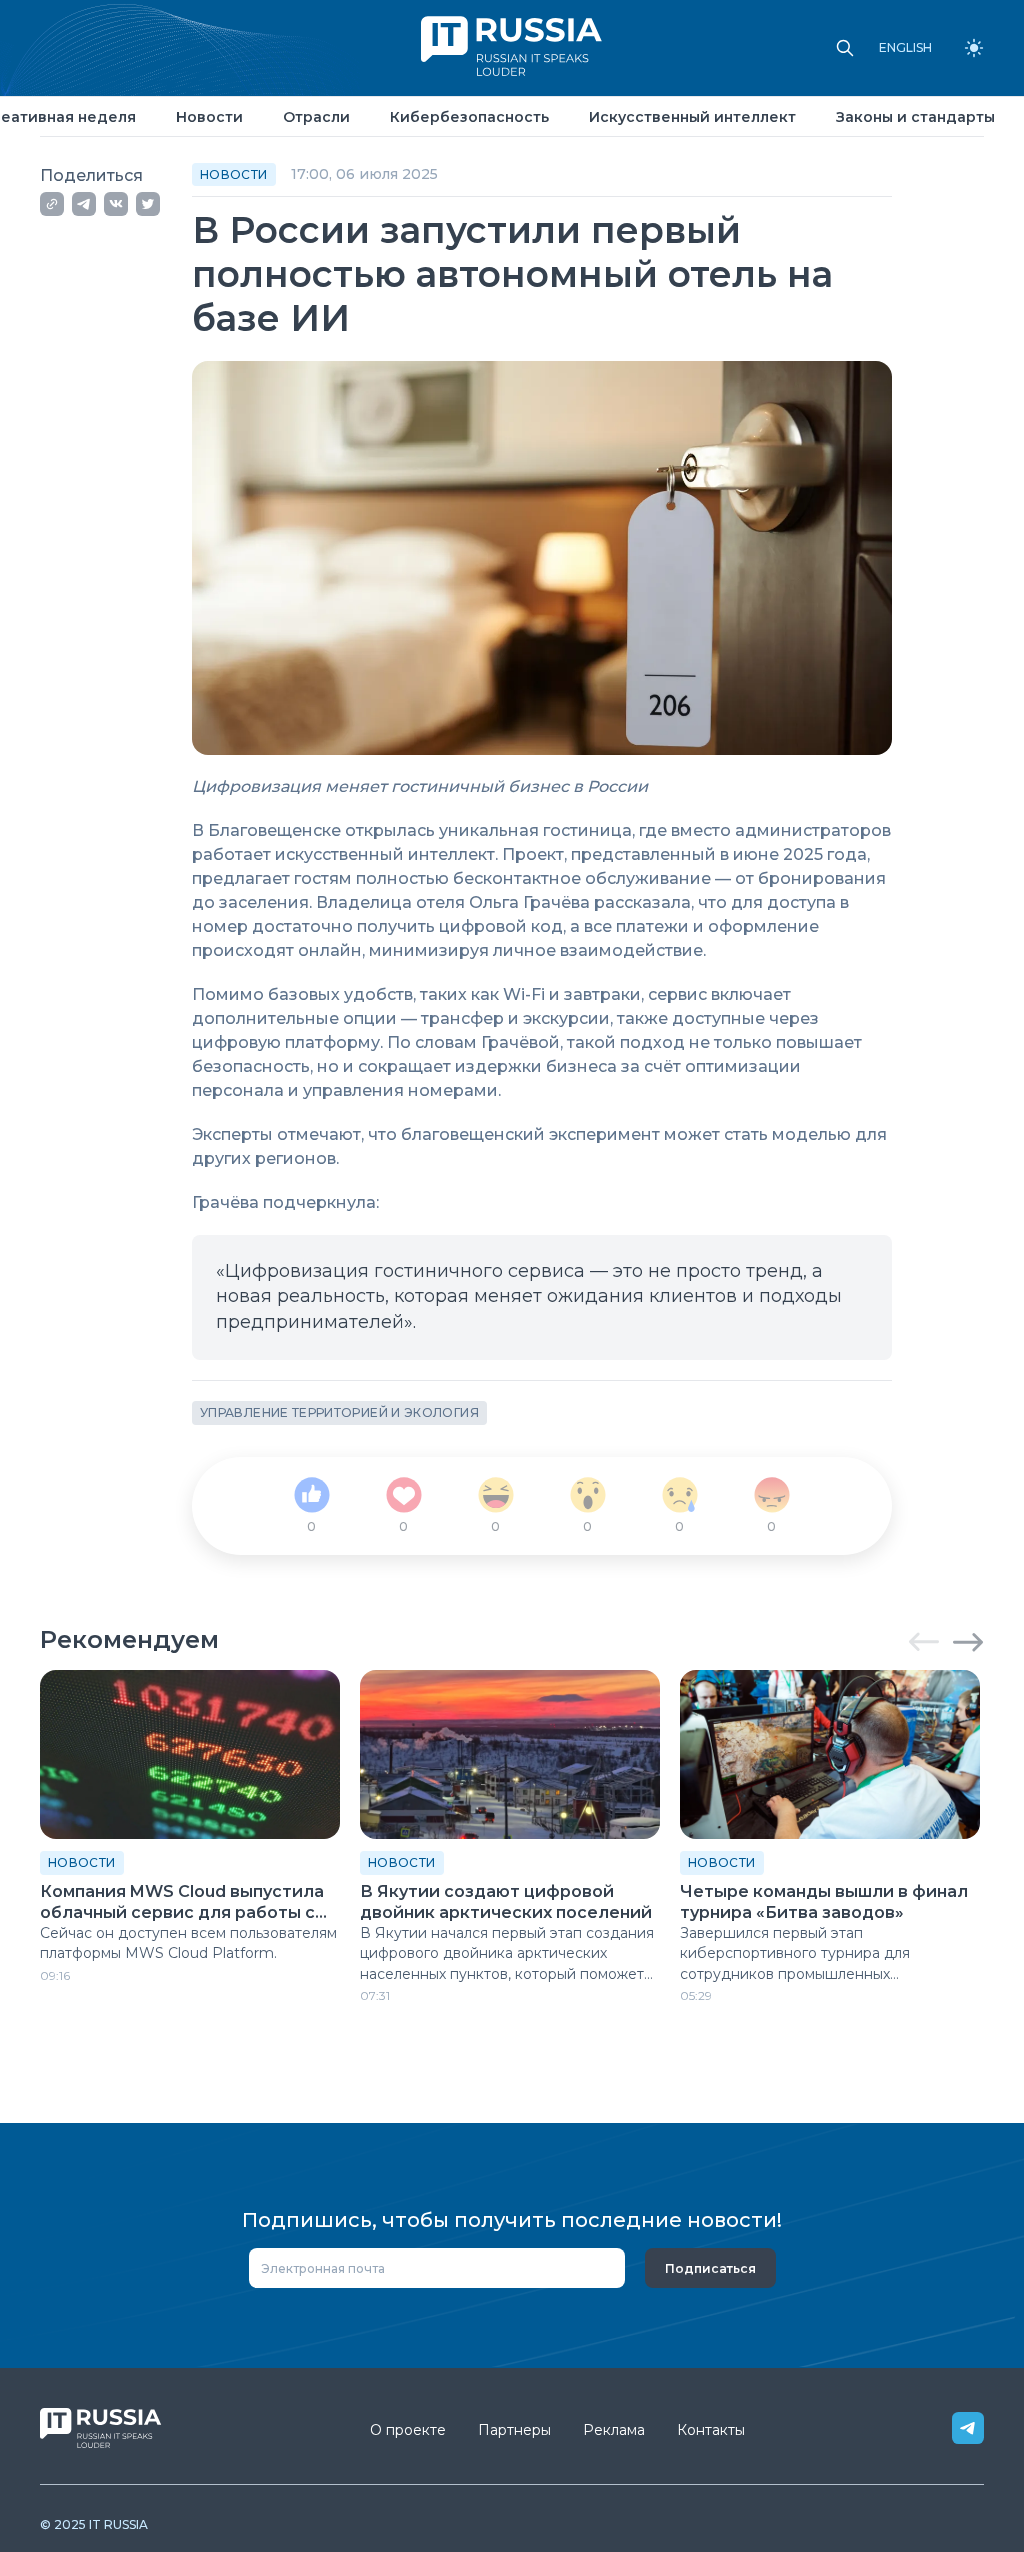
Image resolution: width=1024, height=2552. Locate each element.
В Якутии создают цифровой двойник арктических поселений (506, 1902)
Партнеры (514, 2430)
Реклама (614, 2430)
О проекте (408, 2430)
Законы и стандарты (915, 117)
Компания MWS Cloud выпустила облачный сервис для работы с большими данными (182, 1903)
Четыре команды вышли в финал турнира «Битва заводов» (824, 1902)
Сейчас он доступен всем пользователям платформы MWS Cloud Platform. (188, 1943)
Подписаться (710, 2268)
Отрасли (316, 117)
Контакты (711, 2430)
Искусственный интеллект (692, 117)
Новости (209, 117)
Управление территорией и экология (339, 1412)
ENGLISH (905, 48)
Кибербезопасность (469, 117)
